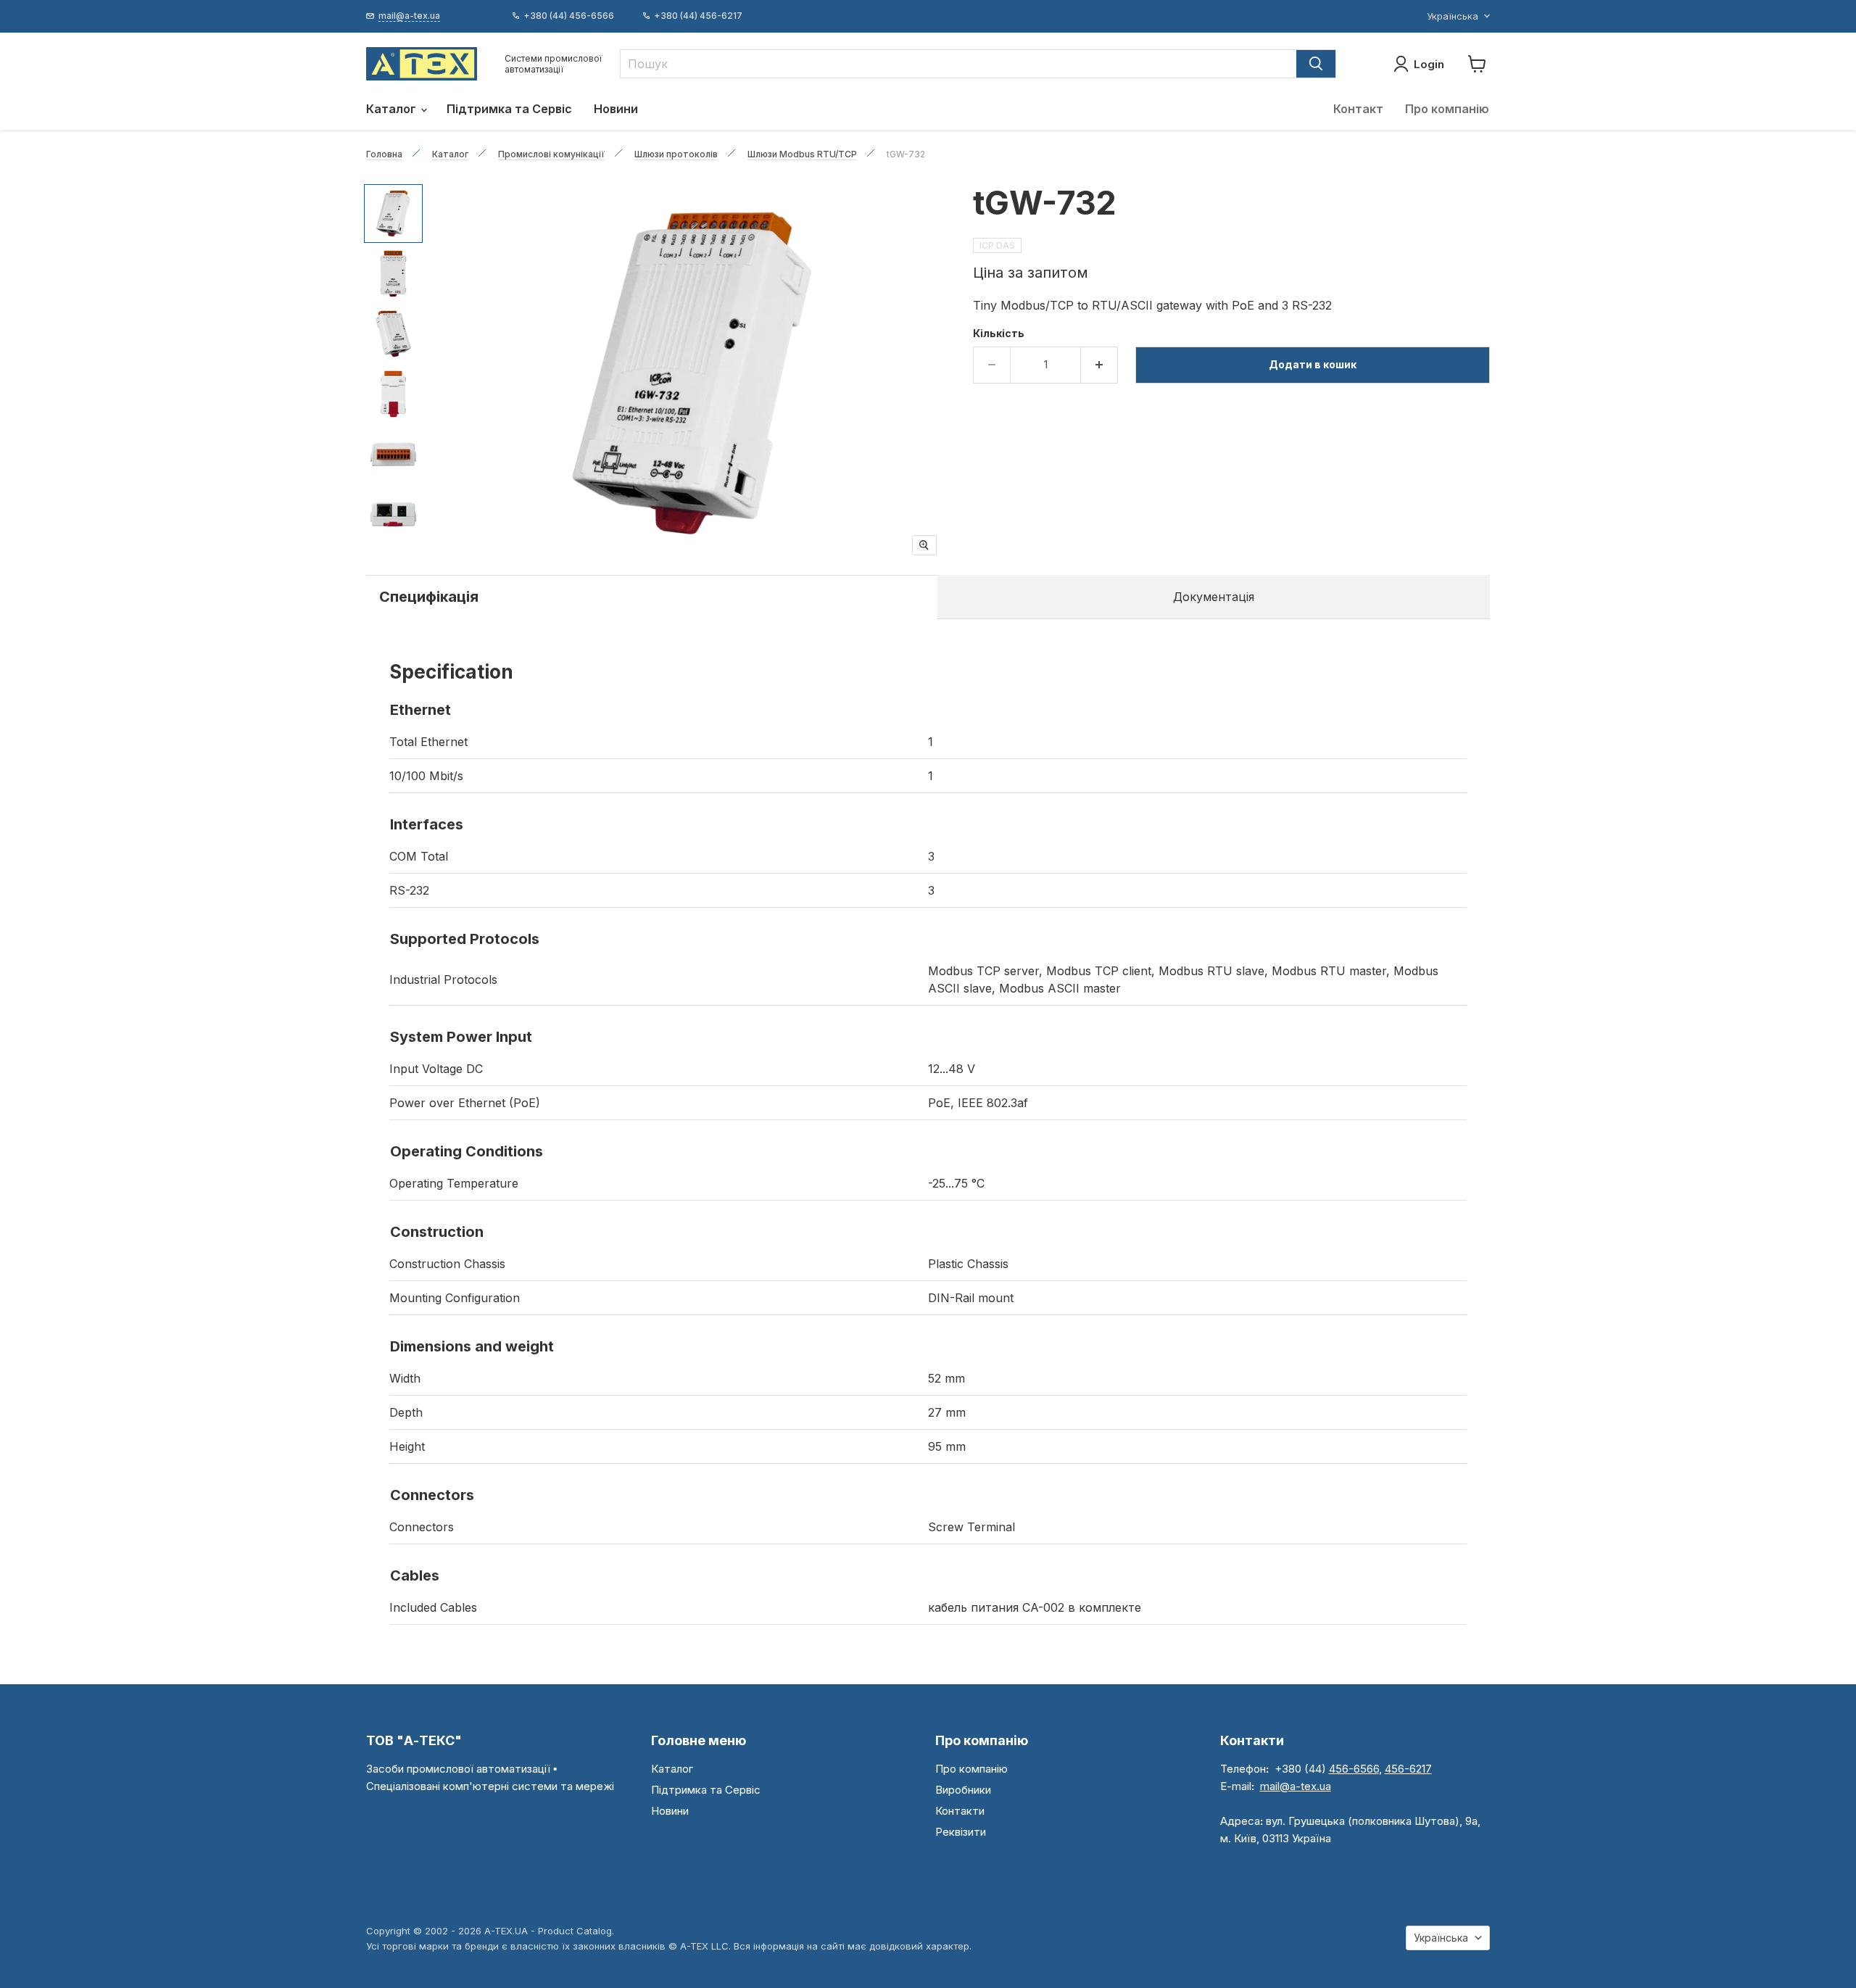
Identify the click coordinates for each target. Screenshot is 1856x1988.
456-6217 (1408, 1769)
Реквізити (961, 1832)
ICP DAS (997, 245)
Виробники (963, 1790)
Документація (1214, 597)
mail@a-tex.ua (1296, 1786)
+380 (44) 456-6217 (698, 16)
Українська (1453, 16)
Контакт (1358, 109)
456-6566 (1354, 1769)
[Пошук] (1316, 64)
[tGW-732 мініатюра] (393, 214)
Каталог (393, 109)
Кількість (999, 334)
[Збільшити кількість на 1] (1099, 365)
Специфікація (429, 597)
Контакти (960, 1811)
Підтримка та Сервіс (509, 109)
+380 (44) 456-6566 (569, 16)
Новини (616, 109)
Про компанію (1447, 109)
